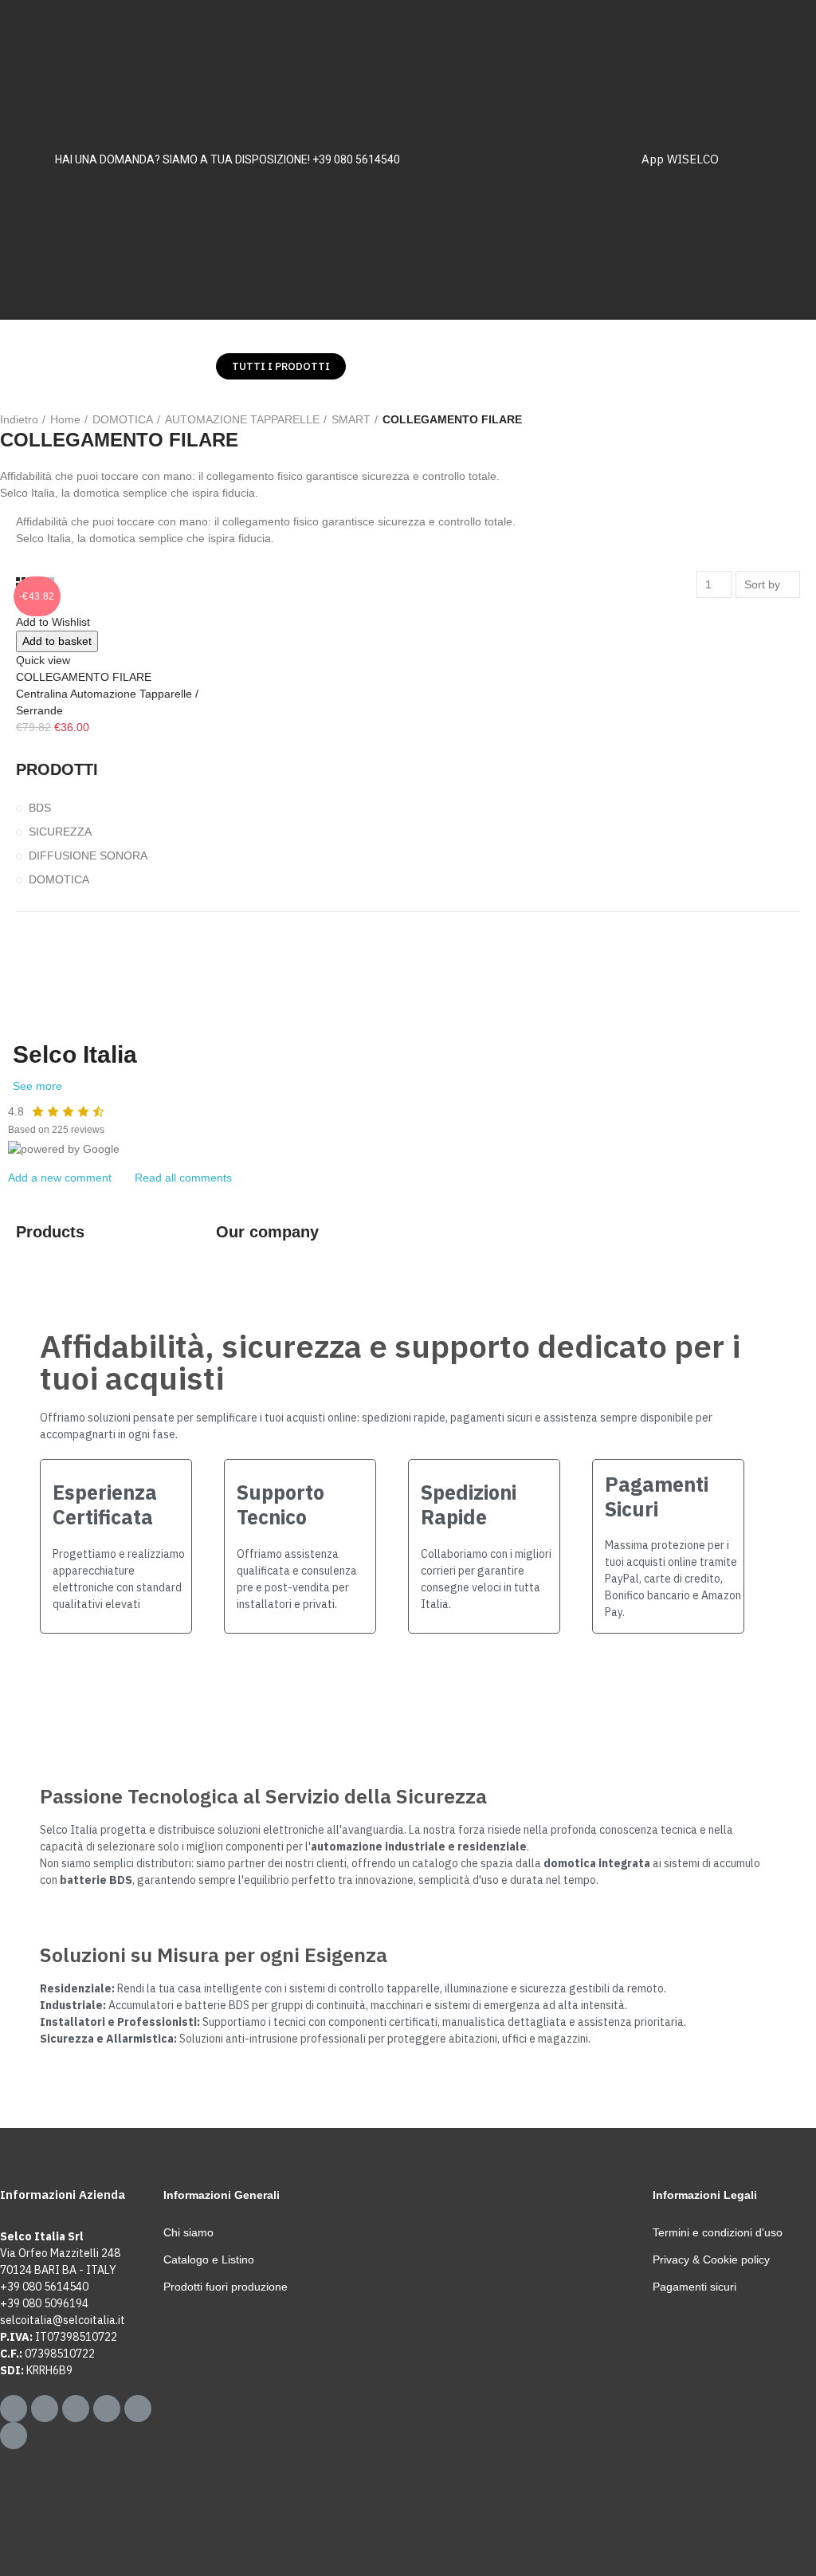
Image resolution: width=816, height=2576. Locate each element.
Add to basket (57, 641)
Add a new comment (60, 1178)
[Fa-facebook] (76, 2409)
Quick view (43, 660)
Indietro (19, 419)
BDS (40, 808)
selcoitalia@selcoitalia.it (63, 2320)
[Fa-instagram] (107, 2409)
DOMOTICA (59, 879)
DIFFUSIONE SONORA (88, 855)
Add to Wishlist (53, 622)
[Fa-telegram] (45, 2409)
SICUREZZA (60, 832)
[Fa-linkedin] (14, 2436)
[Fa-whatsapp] (14, 2409)
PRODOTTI (57, 769)
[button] (281, 366)
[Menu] (29, 366)
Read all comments (183, 1178)
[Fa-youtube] (138, 2409)
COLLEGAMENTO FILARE (84, 677)
